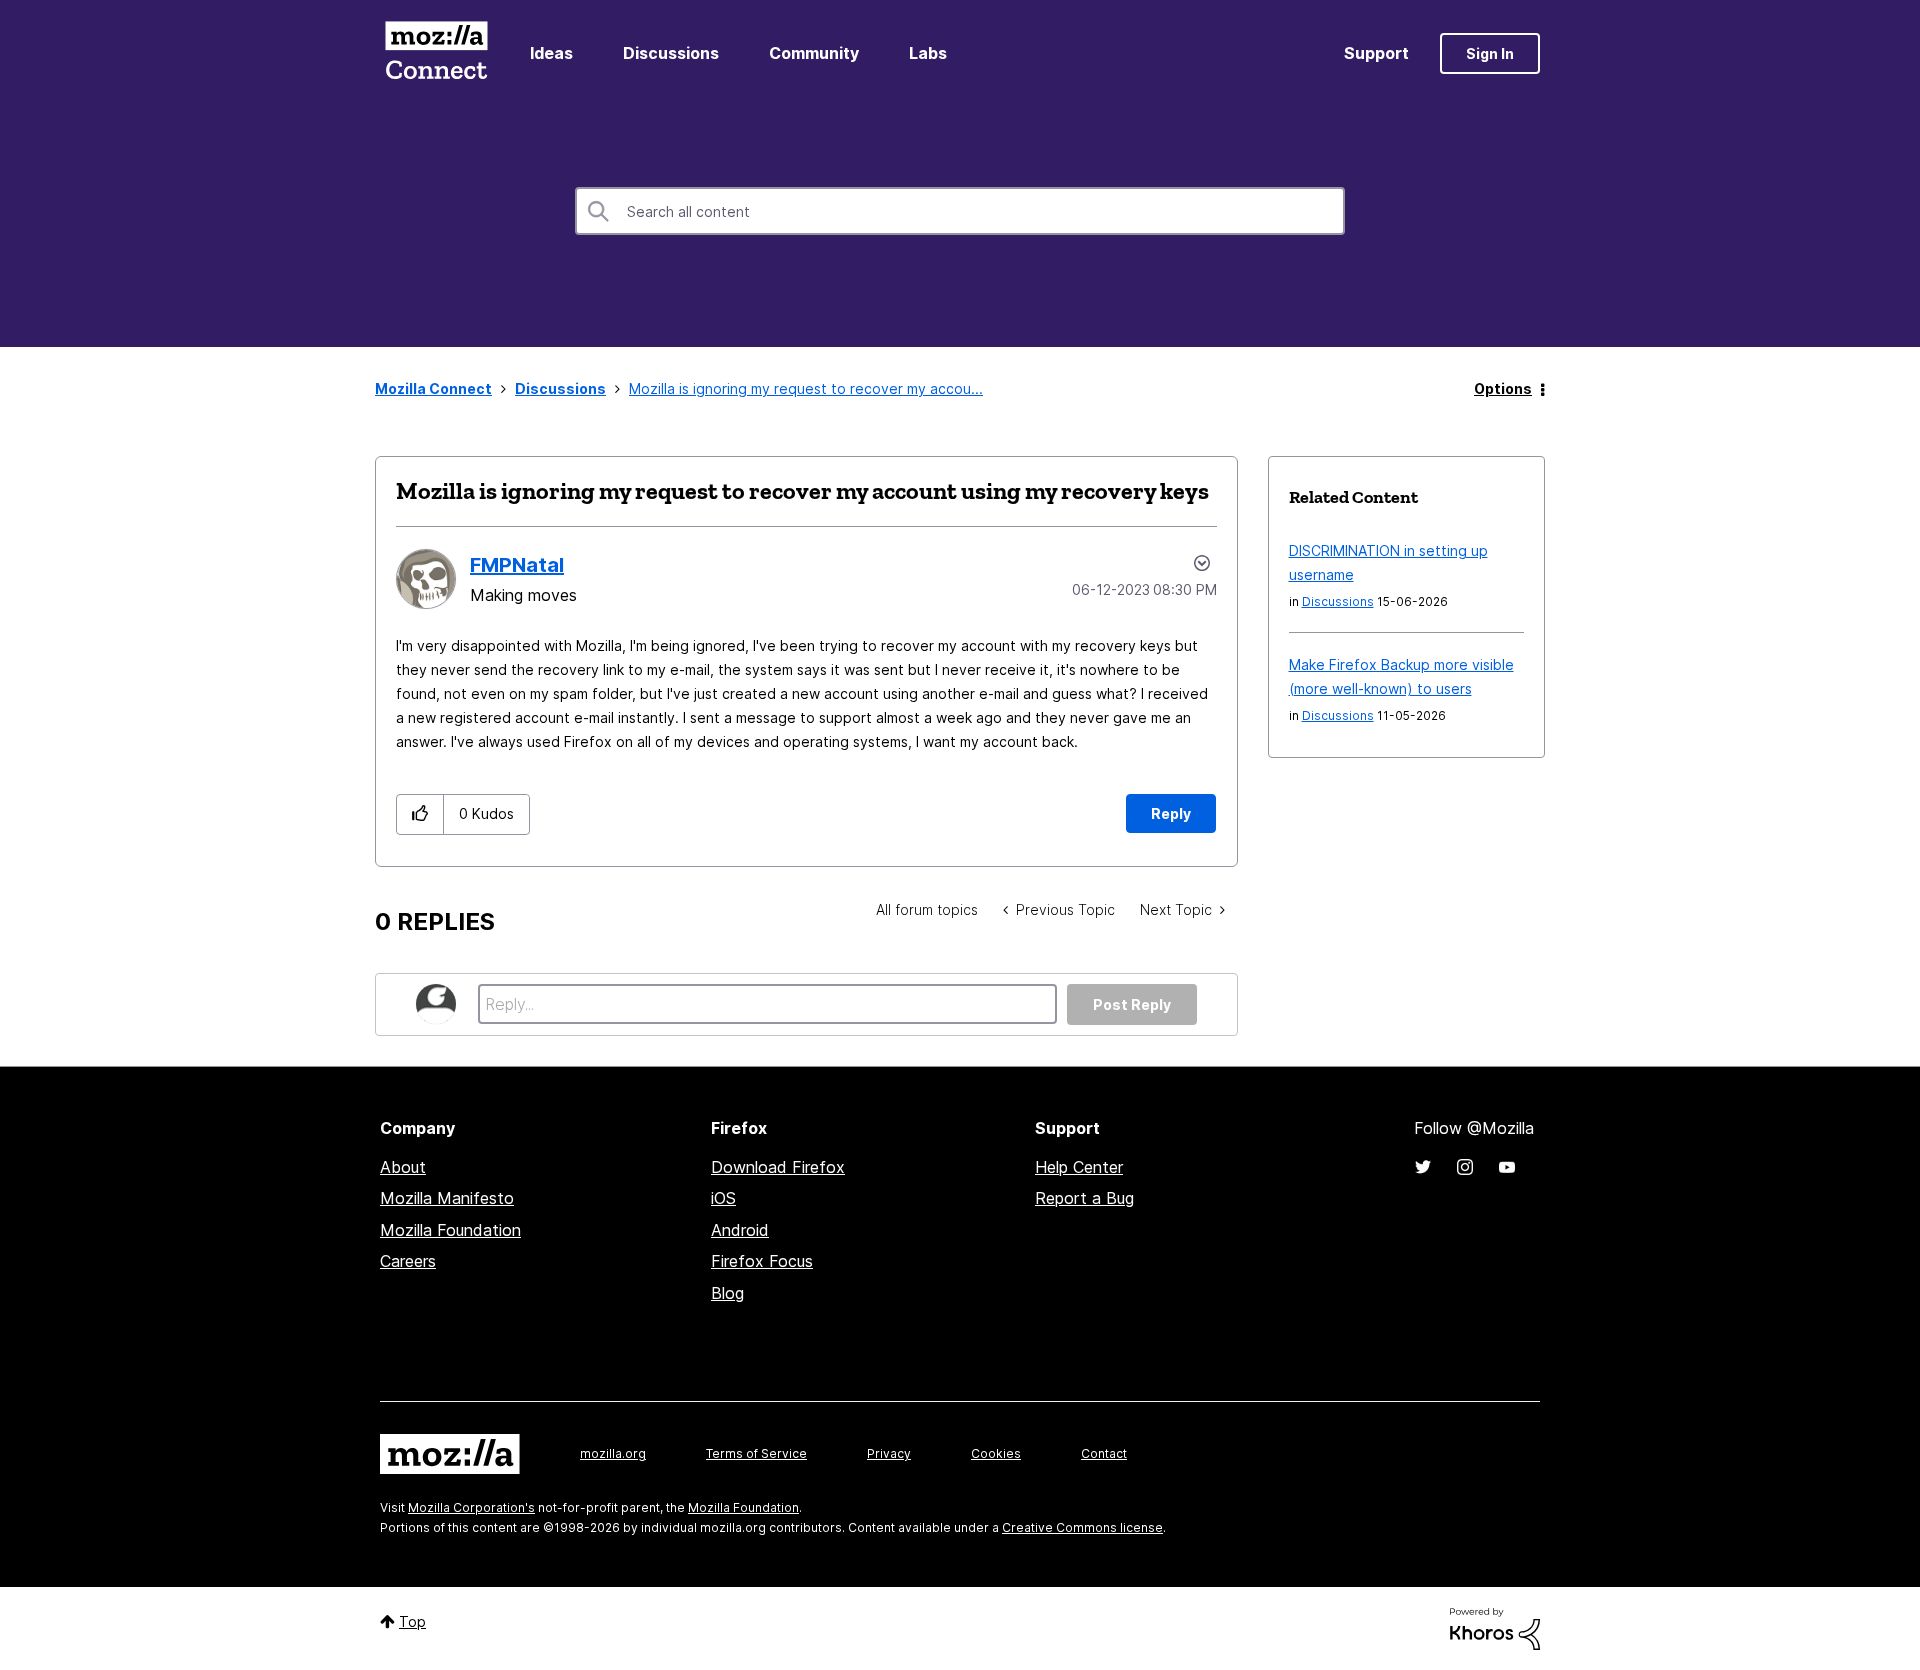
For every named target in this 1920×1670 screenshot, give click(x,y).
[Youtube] (1507, 1167)
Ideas (551, 53)
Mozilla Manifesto (447, 1198)
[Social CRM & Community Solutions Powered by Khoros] (1495, 1627)
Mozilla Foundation (450, 1230)
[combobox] (960, 211)
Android (740, 1230)
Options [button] (1503, 388)
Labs (928, 53)
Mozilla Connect (436, 53)
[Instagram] (1465, 1167)
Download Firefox (778, 1167)
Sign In (1490, 53)
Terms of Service (756, 1453)
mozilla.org (613, 1453)
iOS (723, 1198)
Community (814, 53)
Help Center (1079, 1167)
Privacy (889, 1453)
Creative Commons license (1082, 1527)
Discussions (671, 53)
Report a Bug (1084, 1198)
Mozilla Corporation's (471, 1507)
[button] (420, 814)
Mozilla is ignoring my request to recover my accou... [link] (806, 388)
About (403, 1167)
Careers (408, 1261)
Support (1376, 53)
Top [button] (412, 1621)
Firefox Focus (762, 1261)
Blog (727, 1293)
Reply (1171, 813)
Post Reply (1132, 1004)
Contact (1104, 1453)
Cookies (996, 1453)
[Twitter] (1423, 1167)
